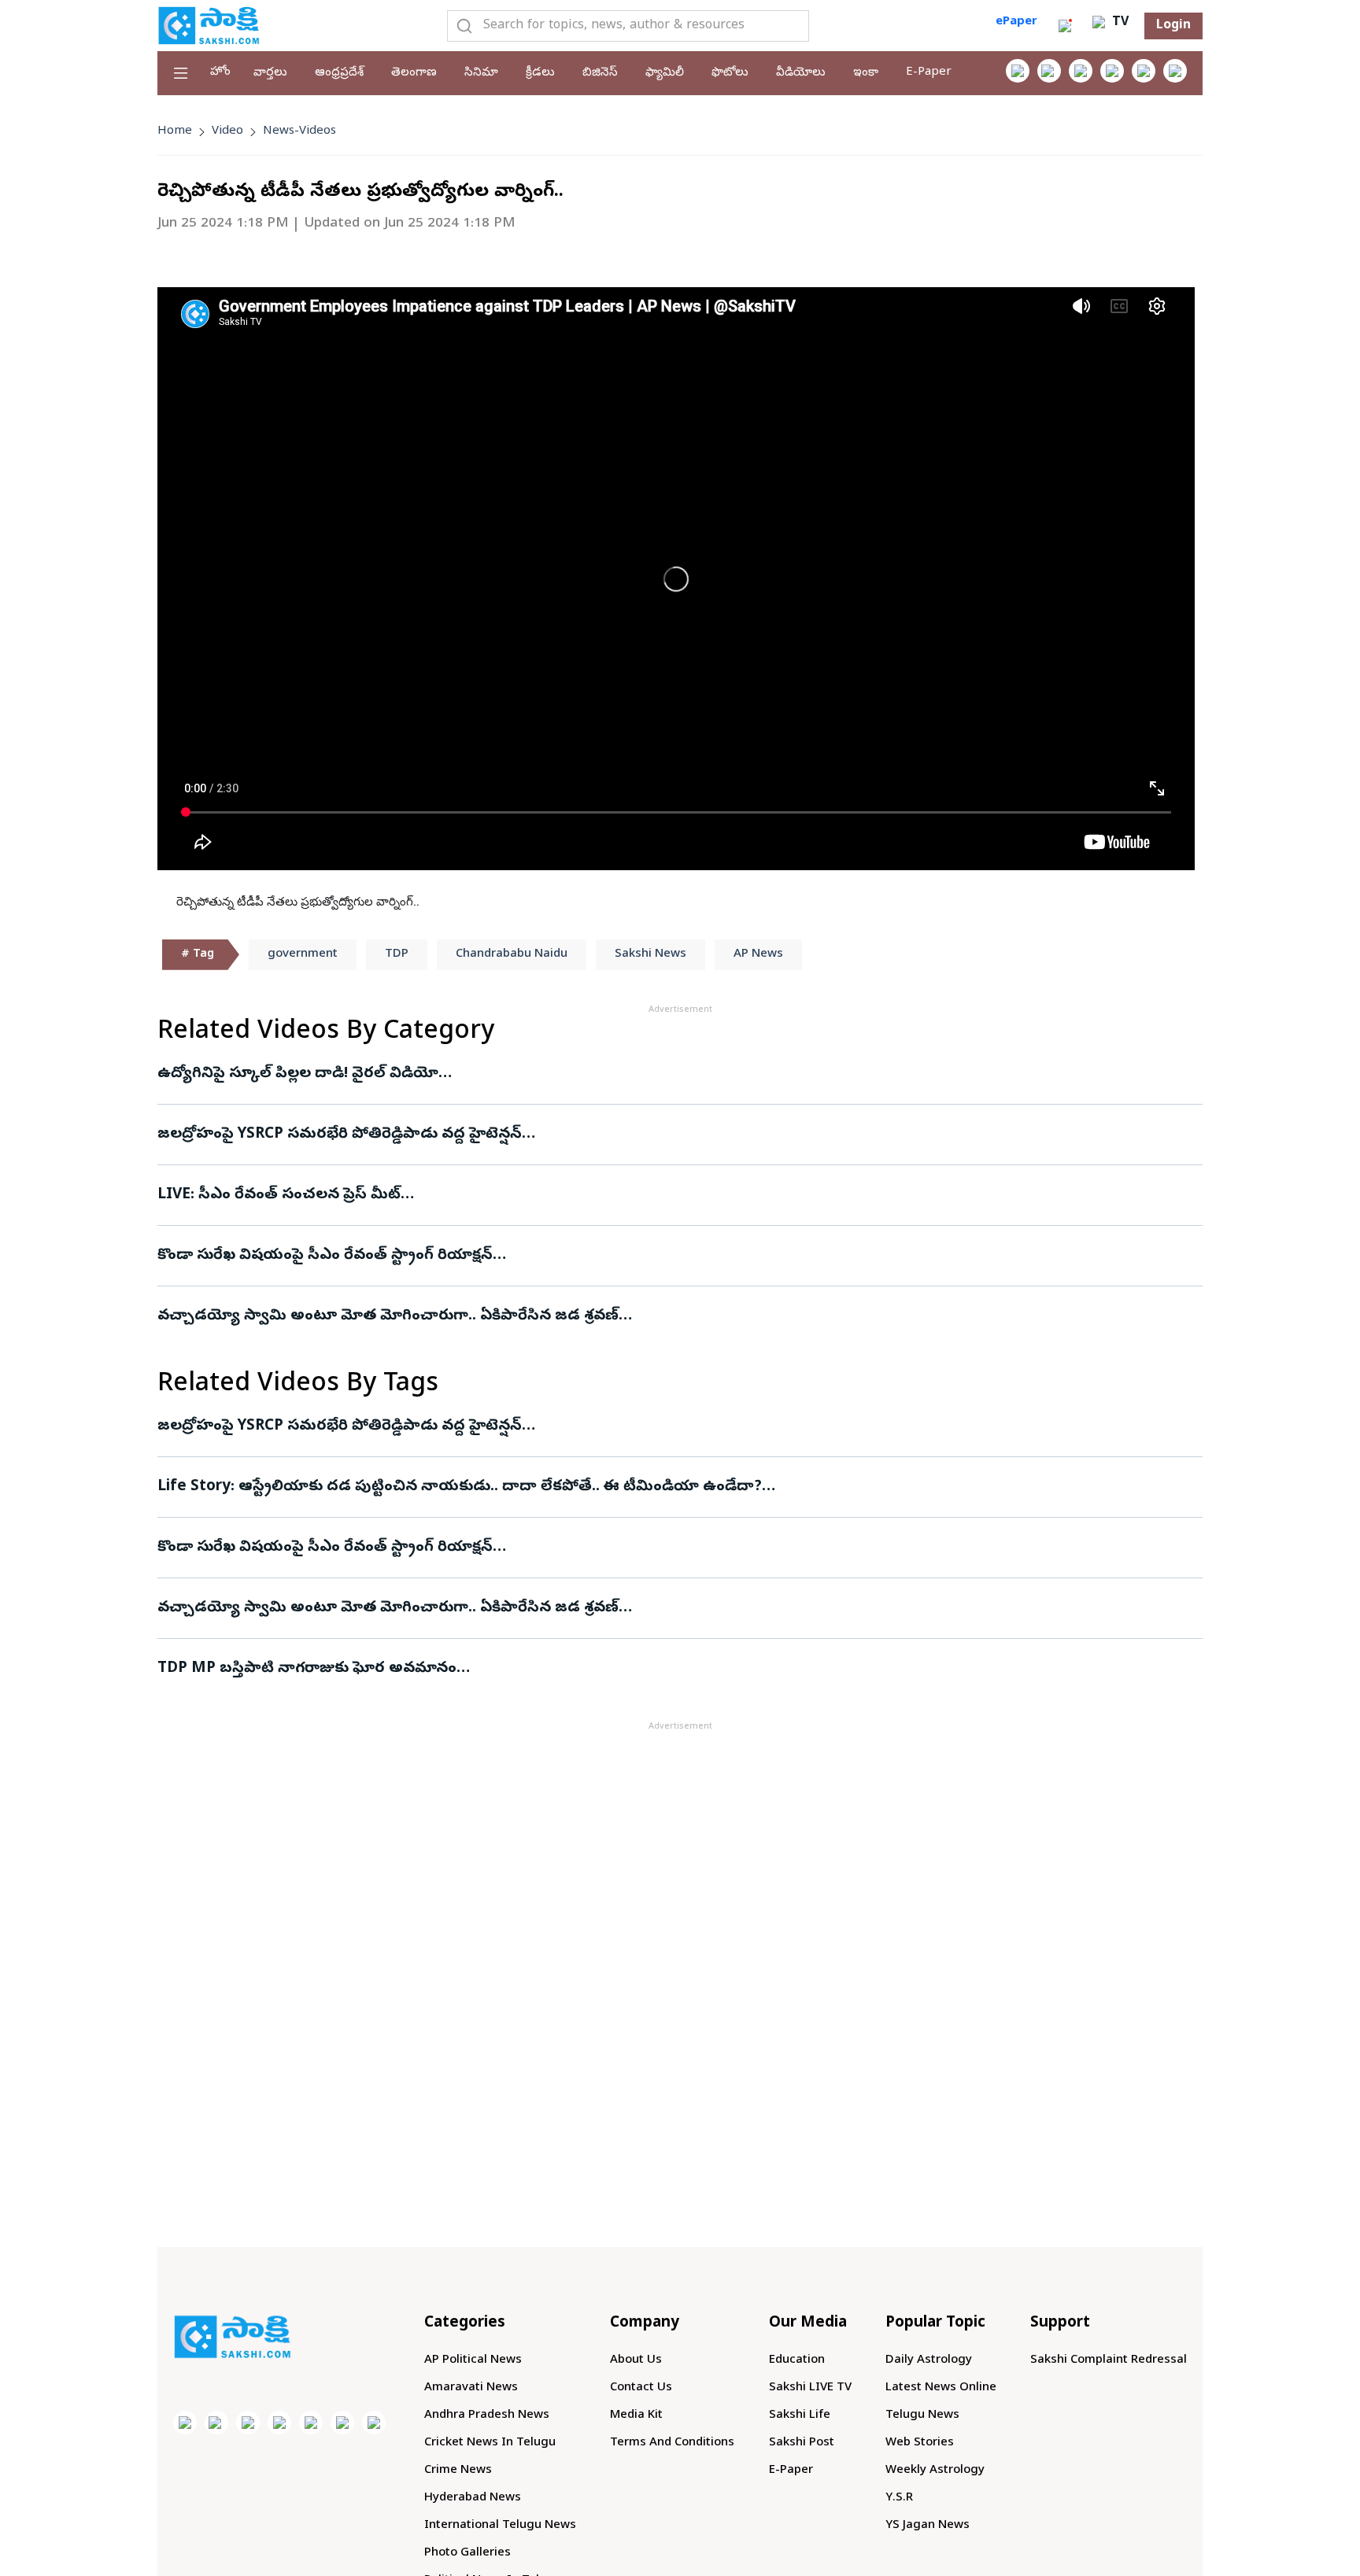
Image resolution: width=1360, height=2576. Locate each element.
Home (175, 131)
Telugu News (922, 2415)
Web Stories (920, 2443)
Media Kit (636, 2415)
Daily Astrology (929, 2360)
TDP (397, 954)
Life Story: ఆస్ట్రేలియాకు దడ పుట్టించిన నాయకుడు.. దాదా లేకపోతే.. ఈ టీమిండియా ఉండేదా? (460, 1487)
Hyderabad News (473, 2498)
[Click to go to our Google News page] (1175, 71)
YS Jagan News (928, 2526)
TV (1118, 23)
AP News (758, 954)
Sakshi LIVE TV (810, 2388)
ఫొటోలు (730, 73)
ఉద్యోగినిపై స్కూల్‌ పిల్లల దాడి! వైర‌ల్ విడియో (298, 1074)
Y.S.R (899, 2498)
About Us (636, 2360)
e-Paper (929, 72)
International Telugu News (500, 2526)
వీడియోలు (801, 73)
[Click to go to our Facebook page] (1018, 71)
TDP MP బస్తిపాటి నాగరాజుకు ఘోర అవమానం (307, 1669)
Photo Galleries (468, 2553)
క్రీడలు (540, 73)
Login (1173, 26)
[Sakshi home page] (232, 2337)
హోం (220, 72)
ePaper (1016, 22)
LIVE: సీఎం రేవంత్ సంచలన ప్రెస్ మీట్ (279, 1195)
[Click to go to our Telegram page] (342, 2423)
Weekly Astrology (935, 2471)
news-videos (299, 131)
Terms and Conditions (672, 2443)
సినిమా (481, 73)
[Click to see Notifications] (1065, 26)
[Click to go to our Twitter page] (1081, 71)
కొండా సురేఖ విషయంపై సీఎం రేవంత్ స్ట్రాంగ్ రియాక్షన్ (325, 1256)
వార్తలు (270, 73)
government (303, 954)
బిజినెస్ (600, 73)
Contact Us (641, 2388)
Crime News (458, 2471)
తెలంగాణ (414, 73)
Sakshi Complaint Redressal (1109, 2360)
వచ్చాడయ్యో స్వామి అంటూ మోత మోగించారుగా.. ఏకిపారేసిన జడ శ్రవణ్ (388, 1316)
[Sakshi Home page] (209, 25)
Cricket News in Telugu (490, 2443)
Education (797, 2360)
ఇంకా (866, 73)
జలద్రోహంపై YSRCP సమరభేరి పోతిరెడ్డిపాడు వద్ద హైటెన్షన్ (340, 1135)
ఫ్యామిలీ (665, 73)
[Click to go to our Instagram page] (1112, 71)
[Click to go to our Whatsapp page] (1049, 71)
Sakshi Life (800, 2415)
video (227, 131)
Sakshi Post (802, 2443)
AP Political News (473, 2360)
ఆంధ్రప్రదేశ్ (339, 73)
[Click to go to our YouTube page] (1144, 71)
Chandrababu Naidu (512, 954)
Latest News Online (941, 2388)
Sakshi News (650, 954)
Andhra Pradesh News (487, 2415)
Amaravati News (471, 2388)
